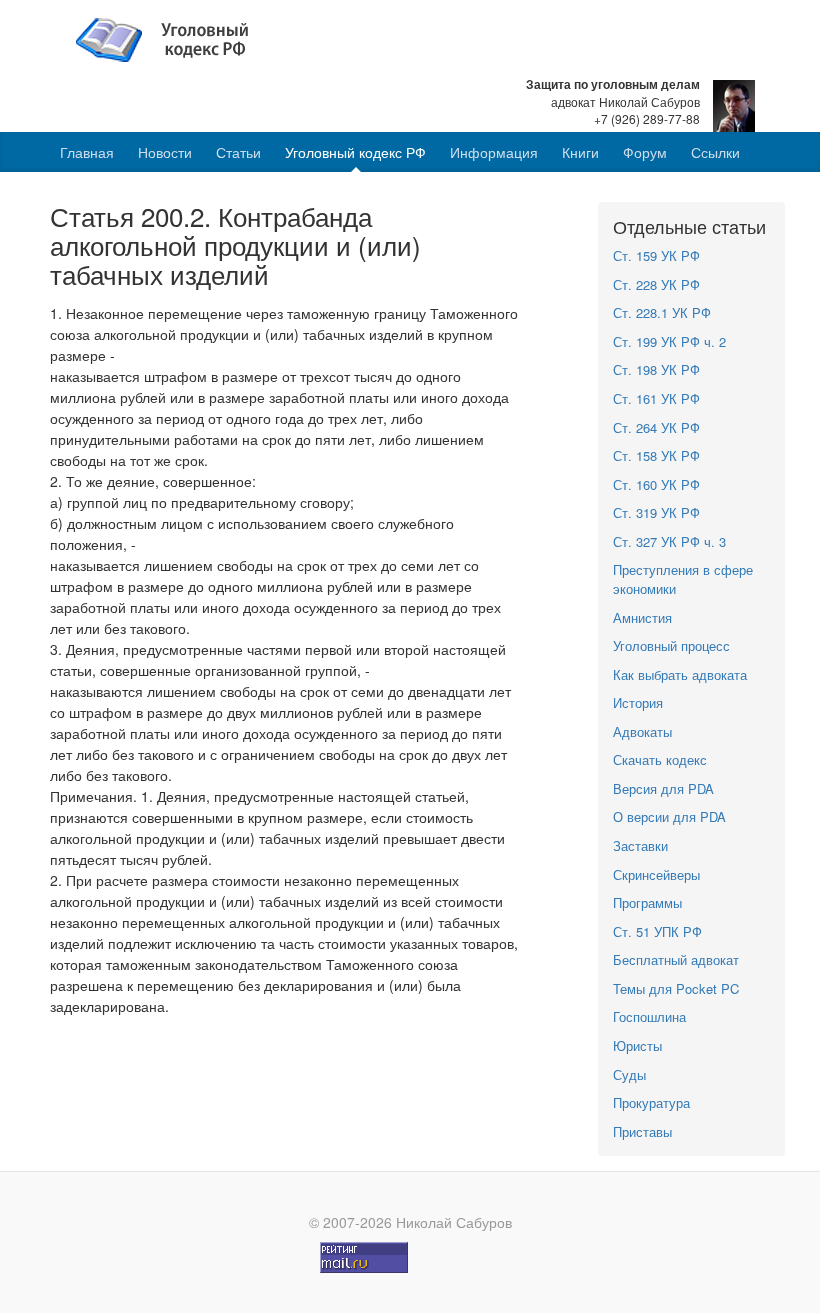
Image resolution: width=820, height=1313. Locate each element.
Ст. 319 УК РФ (656, 512)
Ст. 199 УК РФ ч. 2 (669, 341)
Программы (647, 902)
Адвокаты (642, 731)
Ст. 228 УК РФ (656, 284)
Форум (645, 152)
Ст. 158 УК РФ (656, 455)
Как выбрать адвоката (680, 674)
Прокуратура (651, 1102)
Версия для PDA (663, 788)
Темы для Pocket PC (676, 988)
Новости (165, 152)
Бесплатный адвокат (676, 959)
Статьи (238, 152)
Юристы (637, 1045)
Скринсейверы (656, 874)
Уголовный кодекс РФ (355, 152)
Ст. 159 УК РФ (656, 255)
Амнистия (642, 617)
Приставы (642, 1131)
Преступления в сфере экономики (683, 579)
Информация (494, 152)
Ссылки (715, 152)
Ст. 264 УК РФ (656, 427)
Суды (629, 1074)
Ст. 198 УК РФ (656, 369)
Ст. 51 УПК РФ (657, 931)
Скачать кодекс (660, 759)
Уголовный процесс (671, 645)
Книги (580, 152)
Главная (87, 152)
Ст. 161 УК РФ (656, 398)
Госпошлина (649, 1016)
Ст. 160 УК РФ (656, 484)
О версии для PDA (669, 816)
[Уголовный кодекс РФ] (172, 38)
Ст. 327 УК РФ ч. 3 (669, 541)
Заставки (640, 845)
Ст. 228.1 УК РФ (662, 312)
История (638, 702)
